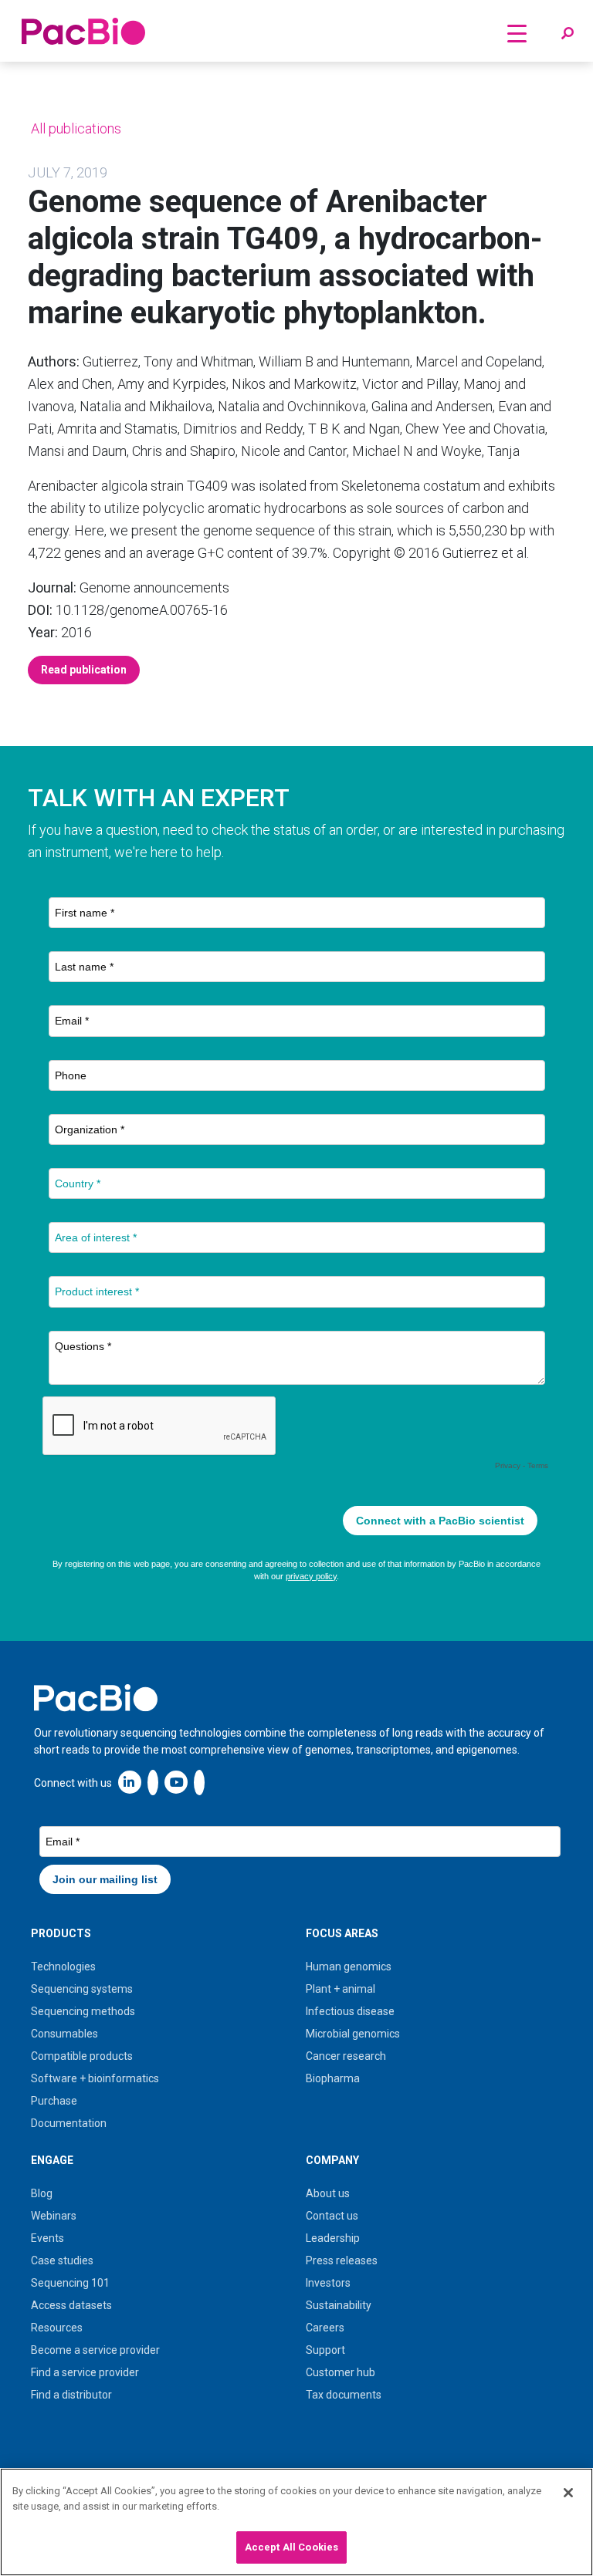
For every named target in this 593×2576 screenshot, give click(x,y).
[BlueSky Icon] (199, 1782)
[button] (568, 34)
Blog (42, 2193)
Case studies (62, 2260)
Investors (328, 2283)
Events (47, 2238)
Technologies (63, 1967)
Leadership (333, 2238)
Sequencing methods (83, 2011)
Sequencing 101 (70, 2283)
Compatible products (82, 2056)
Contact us (332, 2216)
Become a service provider (95, 2350)
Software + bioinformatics (95, 2078)
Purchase (54, 2101)
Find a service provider (85, 2372)
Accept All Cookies (291, 2547)
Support (325, 2350)
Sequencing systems (82, 1989)
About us (328, 2193)
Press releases (342, 2260)
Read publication (84, 670)
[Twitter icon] (153, 1782)
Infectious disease (350, 2011)
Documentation (69, 2123)
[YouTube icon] (176, 1782)
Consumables (64, 2034)
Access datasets (71, 2305)
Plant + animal (341, 1989)
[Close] (568, 2493)
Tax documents (344, 2395)
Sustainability (339, 2305)
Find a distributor (71, 2395)
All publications (75, 128)
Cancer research (346, 2056)
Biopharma (333, 2078)
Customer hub (341, 2372)
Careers (325, 2328)
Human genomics (349, 1967)
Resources (57, 2328)
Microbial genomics (353, 2034)
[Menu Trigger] (517, 33)
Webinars (54, 2216)
